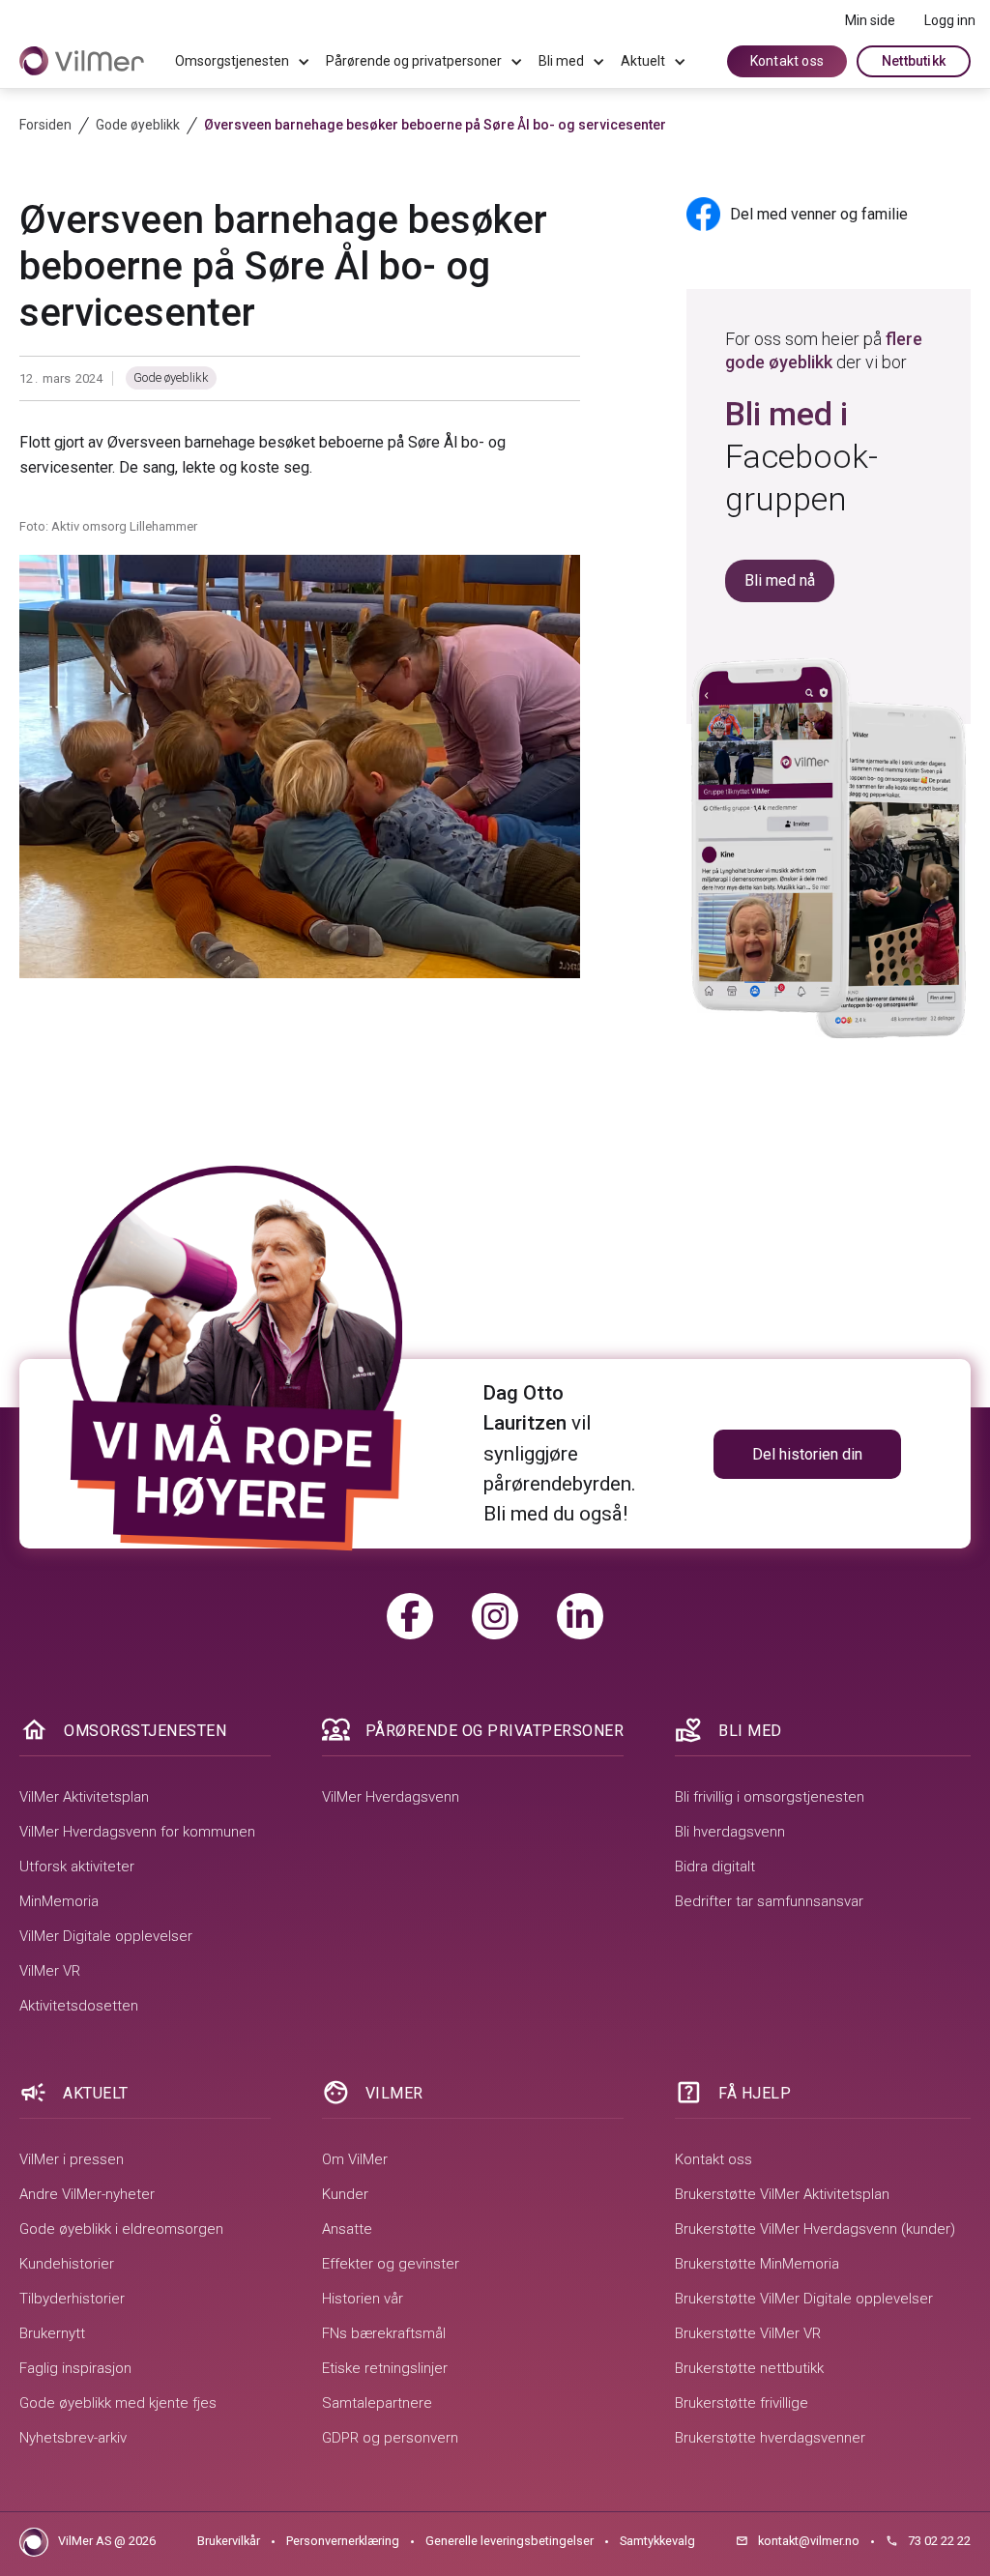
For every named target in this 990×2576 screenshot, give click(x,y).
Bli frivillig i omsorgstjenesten (770, 1797)
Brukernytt (52, 2333)
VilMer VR (50, 1971)
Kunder (345, 2194)
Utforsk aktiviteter (77, 1867)
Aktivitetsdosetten (79, 2006)
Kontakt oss (787, 61)
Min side (870, 20)
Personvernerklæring (343, 2541)
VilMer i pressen (72, 2159)
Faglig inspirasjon (75, 2368)
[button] (243, 62)
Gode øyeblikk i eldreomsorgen (121, 2229)
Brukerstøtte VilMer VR (748, 2333)
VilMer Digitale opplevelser (106, 1936)
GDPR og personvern (390, 2438)
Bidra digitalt (715, 1867)
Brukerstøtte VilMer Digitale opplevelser (804, 2299)
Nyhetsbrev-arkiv (73, 2438)
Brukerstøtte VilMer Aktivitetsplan (782, 2194)
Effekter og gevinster (391, 2264)
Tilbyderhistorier (72, 2299)
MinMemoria (59, 1901)
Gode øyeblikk (171, 377)
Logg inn (950, 20)
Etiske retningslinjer (385, 2368)
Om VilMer (355, 2159)
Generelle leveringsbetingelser (510, 2541)
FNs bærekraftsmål (384, 2333)
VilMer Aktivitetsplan (84, 1797)
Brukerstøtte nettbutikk (749, 2368)
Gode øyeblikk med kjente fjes (118, 2403)
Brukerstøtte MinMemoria (757, 2264)
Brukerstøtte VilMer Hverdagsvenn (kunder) (815, 2229)
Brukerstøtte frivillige (742, 2403)
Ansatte (347, 2229)
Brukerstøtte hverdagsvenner (770, 2438)
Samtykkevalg (657, 2541)
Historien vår (363, 2299)
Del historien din (807, 1454)
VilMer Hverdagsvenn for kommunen (137, 1832)
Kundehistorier (67, 2264)
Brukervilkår (229, 2541)
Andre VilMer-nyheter (87, 2194)
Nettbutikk (914, 61)
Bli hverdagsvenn (730, 1832)
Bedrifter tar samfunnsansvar (769, 1901)
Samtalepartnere (377, 2403)
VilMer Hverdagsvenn (391, 1797)
